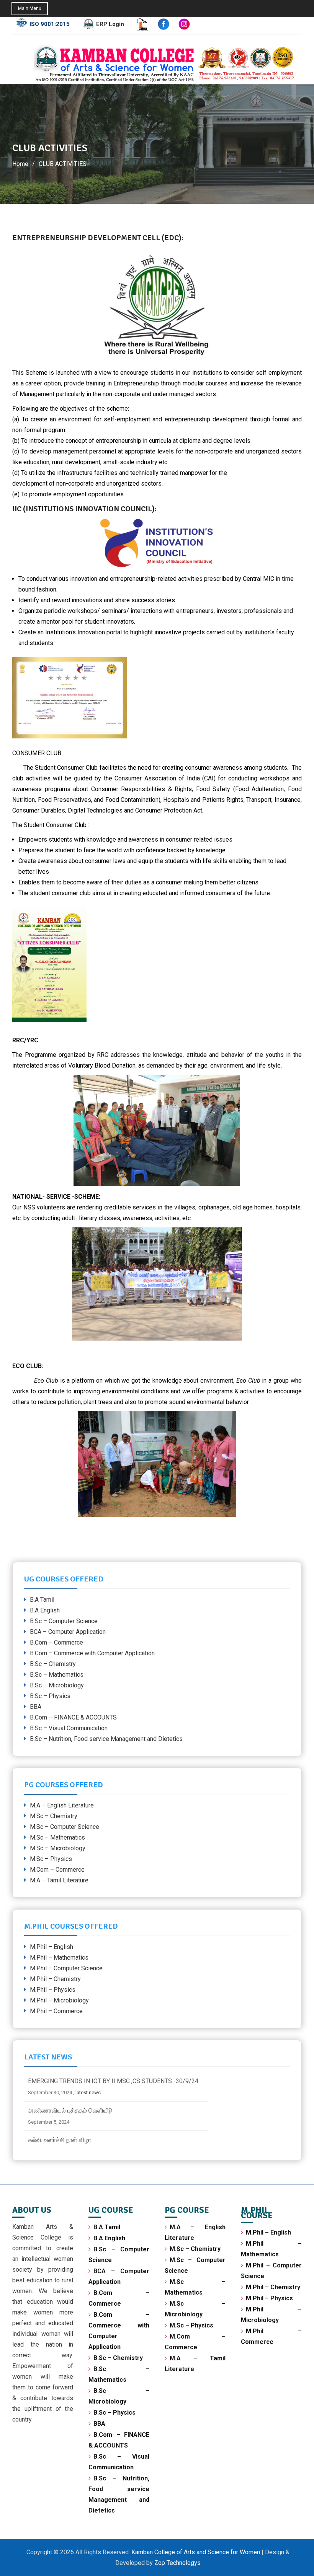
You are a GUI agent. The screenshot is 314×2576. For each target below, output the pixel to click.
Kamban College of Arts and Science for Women (196, 2552)
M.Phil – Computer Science (66, 1968)
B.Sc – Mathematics (57, 1675)
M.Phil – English (52, 1947)
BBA (36, 1707)
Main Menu (30, 8)
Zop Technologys (177, 2563)
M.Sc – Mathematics (57, 1837)
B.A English (45, 1610)
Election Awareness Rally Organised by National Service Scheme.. (116, 2140)
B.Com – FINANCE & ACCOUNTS (73, 1717)
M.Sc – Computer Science (65, 1827)
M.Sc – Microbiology (58, 1848)
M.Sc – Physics (51, 1859)
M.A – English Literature (62, 1805)
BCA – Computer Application (68, 1632)
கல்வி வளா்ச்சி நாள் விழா (60, 2110)
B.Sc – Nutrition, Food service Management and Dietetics (106, 1739)
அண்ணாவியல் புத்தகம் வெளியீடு (70, 2081)
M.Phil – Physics (53, 1990)
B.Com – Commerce (56, 1642)
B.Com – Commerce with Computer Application (92, 1653)
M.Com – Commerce (57, 1870)
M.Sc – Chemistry (54, 1816)
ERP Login (110, 24)
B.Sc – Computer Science (64, 1621)
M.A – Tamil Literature (59, 1880)
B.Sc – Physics (50, 1696)
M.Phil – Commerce (56, 2011)
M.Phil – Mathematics (59, 1958)
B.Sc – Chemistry (53, 1664)
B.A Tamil (42, 1600)
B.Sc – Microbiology (57, 1685)
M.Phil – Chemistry (55, 1979)
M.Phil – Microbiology (59, 2000)
